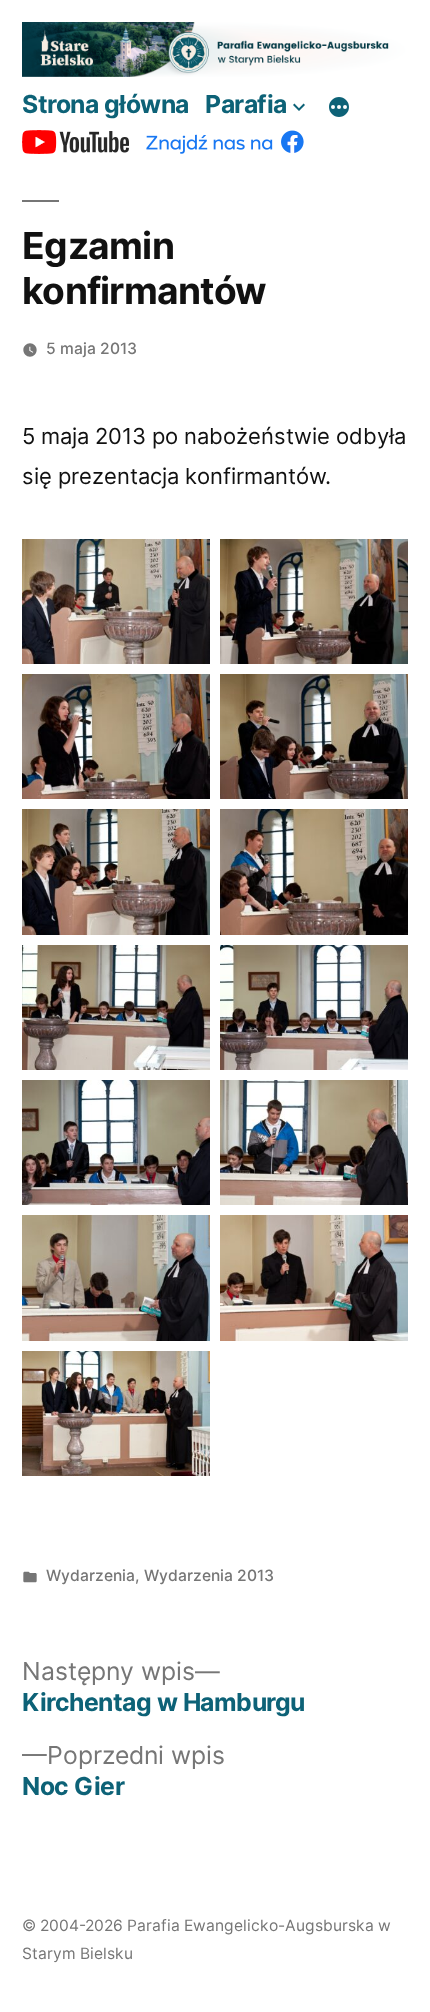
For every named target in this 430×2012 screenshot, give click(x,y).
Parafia (246, 104)
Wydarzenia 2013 (209, 1575)
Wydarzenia (90, 1575)
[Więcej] (339, 108)
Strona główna (105, 104)
